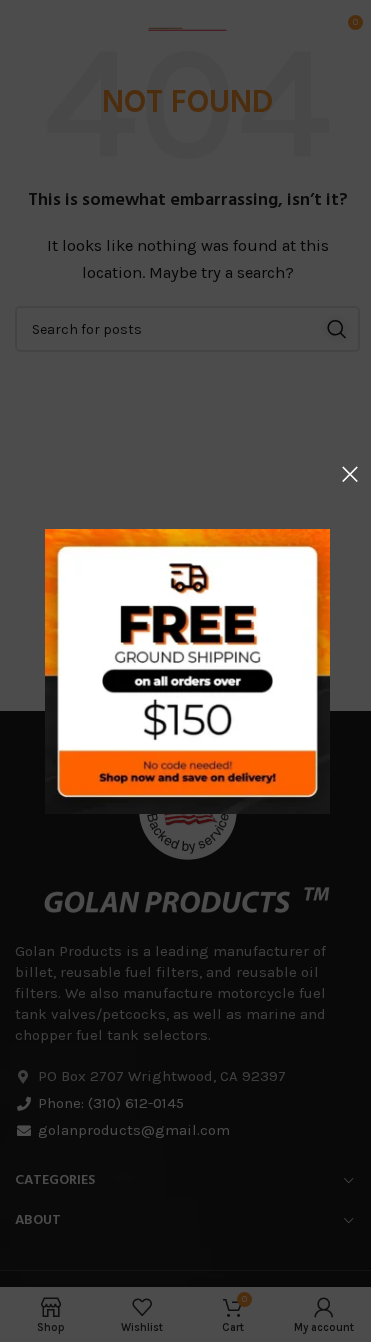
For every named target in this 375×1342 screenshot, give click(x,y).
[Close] (350, 474)
